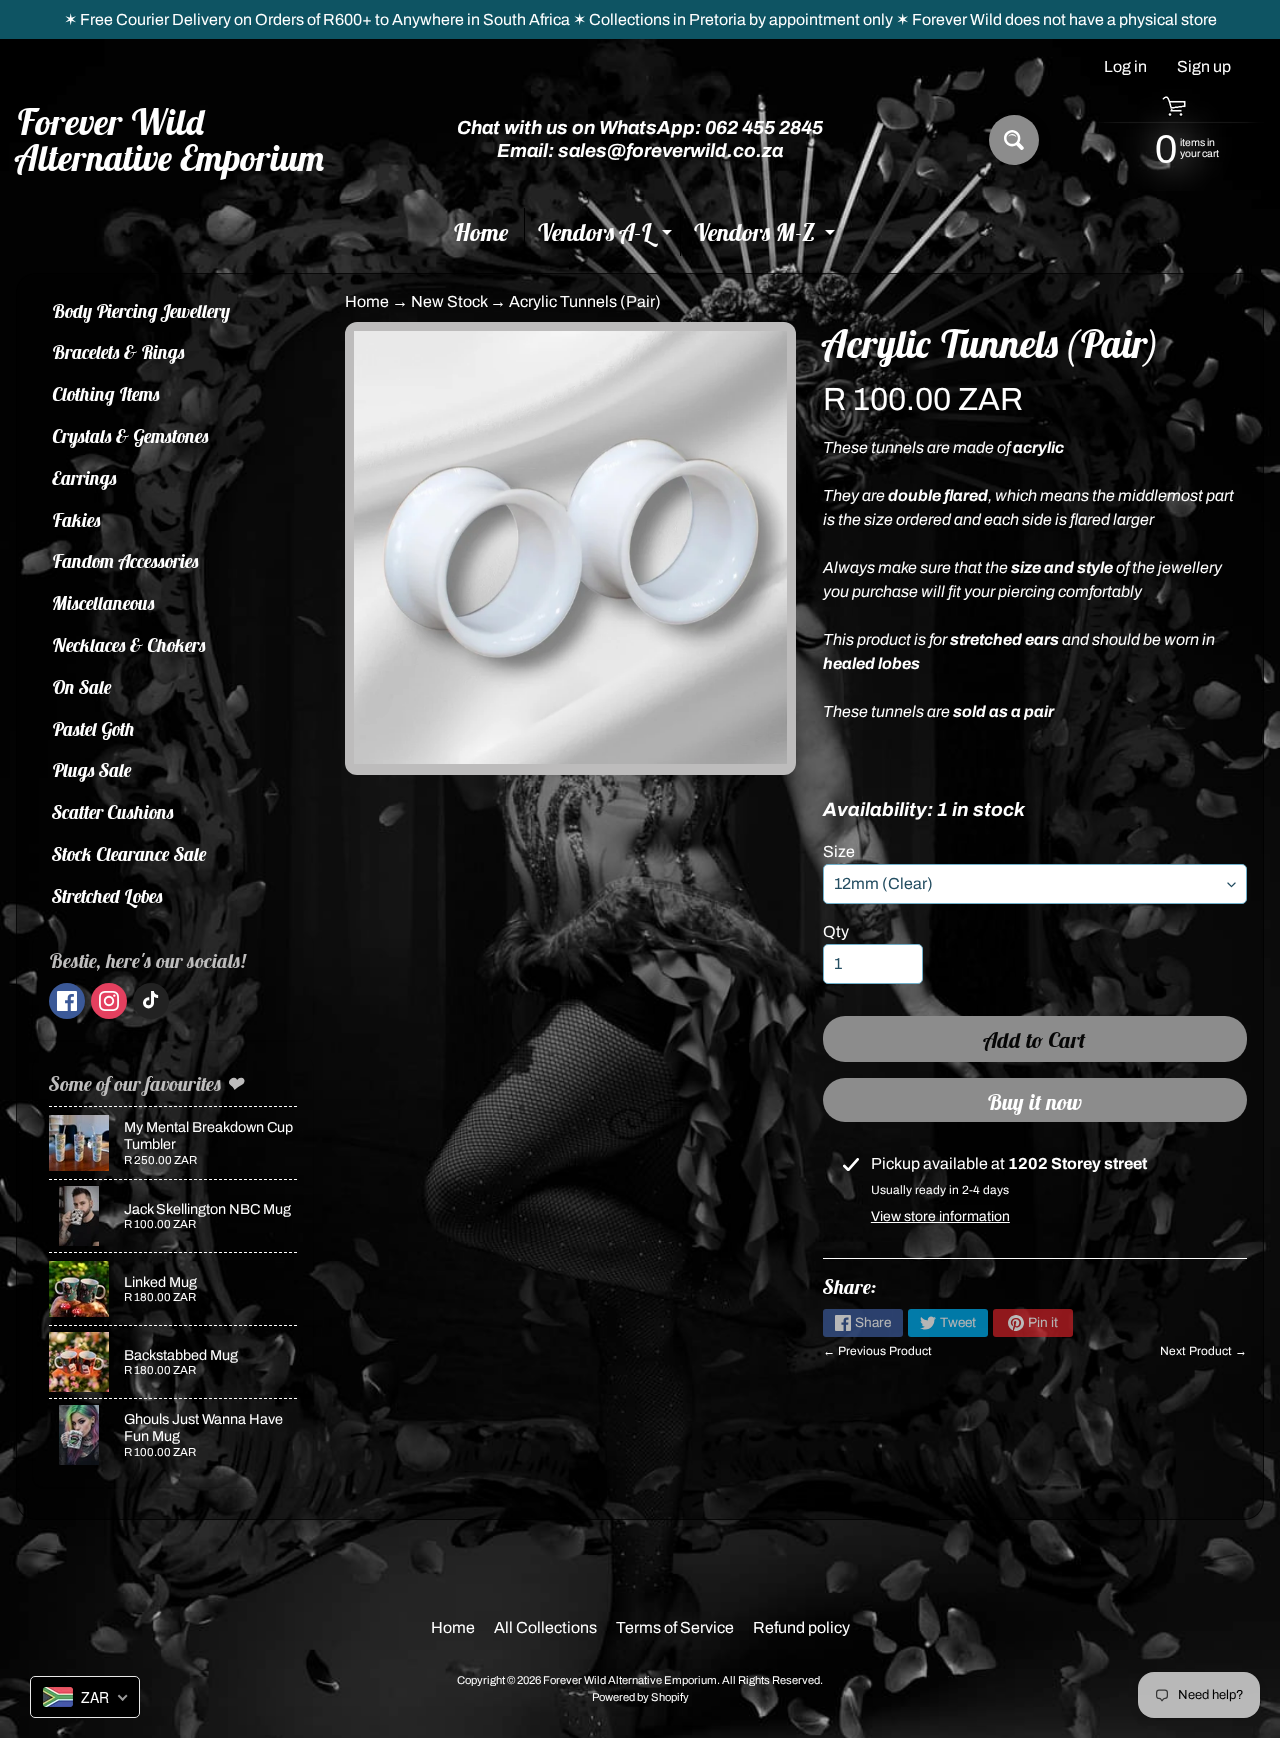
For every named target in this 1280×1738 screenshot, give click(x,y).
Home (481, 232)
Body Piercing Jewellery (141, 311)
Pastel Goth (93, 729)
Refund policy (801, 1627)
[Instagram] (109, 1001)
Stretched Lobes (107, 896)
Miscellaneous (103, 603)
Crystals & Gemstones (130, 436)
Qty (836, 931)
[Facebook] (67, 1001)
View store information (940, 1216)
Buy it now (1034, 1102)
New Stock (449, 301)
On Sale (82, 687)
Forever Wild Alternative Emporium (171, 140)
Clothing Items (106, 394)
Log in (1125, 67)
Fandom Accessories (125, 561)
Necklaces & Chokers (129, 645)
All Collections (545, 1627)
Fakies (76, 520)
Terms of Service (675, 1627)
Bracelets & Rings (118, 352)
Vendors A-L (607, 236)
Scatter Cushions (113, 812)
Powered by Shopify (640, 1697)
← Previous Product (877, 1351)
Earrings (84, 478)
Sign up (1204, 67)
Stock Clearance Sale (129, 854)
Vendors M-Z (766, 236)
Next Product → (1203, 1351)
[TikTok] (151, 1001)
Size (839, 851)
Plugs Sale (92, 770)
